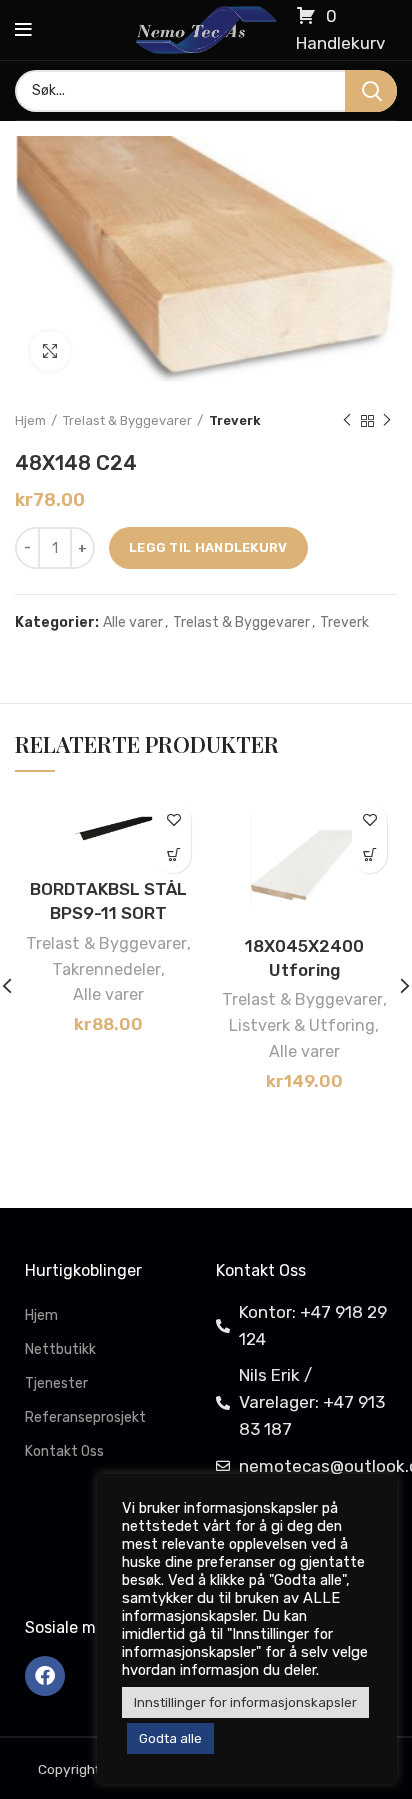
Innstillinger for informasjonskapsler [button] (245, 1702)
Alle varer (133, 623)
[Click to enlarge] (50, 351)
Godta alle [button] (170, 1738)
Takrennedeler (106, 969)
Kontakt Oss (64, 1451)
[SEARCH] (371, 91)
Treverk (235, 420)
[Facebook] (45, 1676)
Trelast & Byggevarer (127, 420)
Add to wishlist (173, 820)
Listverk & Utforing (302, 1025)
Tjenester (56, 1383)
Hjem (30, 420)
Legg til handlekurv (208, 547)
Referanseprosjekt (85, 1417)
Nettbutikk (60, 1349)
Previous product (347, 421)
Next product (387, 421)
